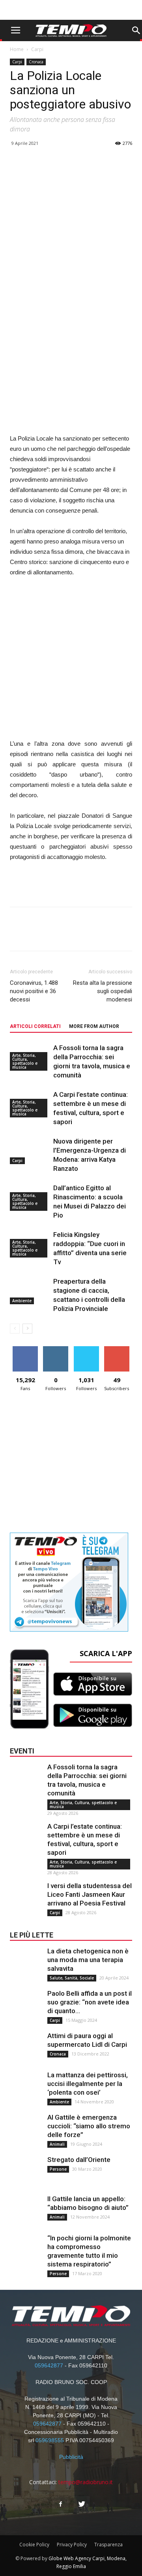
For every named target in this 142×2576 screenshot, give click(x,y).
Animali (57, 2144)
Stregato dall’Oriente (79, 2160)
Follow (56, 1349)
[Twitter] (82, 2504)
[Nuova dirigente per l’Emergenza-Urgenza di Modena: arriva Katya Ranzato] (30, 1150)
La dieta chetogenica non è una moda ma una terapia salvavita (88, 1960)
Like (25, 1349)
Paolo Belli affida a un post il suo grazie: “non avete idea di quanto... (90, 2002)
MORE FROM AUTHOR (94, 1026)
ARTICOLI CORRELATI (35, 1026)
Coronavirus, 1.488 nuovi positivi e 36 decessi (34, 991)
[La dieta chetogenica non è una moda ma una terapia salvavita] (26, 1962)
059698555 (50, 2440)
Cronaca (36, 62)
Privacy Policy (72, 2545)
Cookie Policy (34, 2545)
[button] (136, 30)
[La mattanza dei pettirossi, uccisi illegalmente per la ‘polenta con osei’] (26, 2086)
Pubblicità (71, 2457)
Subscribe (117, 1349)
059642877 (49, 2365)
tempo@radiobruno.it (86, 2482)
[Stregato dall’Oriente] (26, 2171)
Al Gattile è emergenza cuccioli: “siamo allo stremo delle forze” (89, 2126)
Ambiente (22, 1301)
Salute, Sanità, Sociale (72, 1978)
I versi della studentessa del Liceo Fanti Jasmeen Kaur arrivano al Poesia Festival (90, 1894)
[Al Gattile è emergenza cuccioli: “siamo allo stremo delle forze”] (26, 2129)
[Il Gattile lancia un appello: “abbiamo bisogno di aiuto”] (26, 2210)
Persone (58, 2169)
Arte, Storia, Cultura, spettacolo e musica (25, 1061)
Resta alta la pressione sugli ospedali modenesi (103, 991)
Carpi (37, 49)
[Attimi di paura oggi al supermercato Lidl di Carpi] (26, 2047)
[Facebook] (60, 2504)
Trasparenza (108, 2545)
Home (17, 49)
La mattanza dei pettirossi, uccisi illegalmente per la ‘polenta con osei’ (88, 2084)
